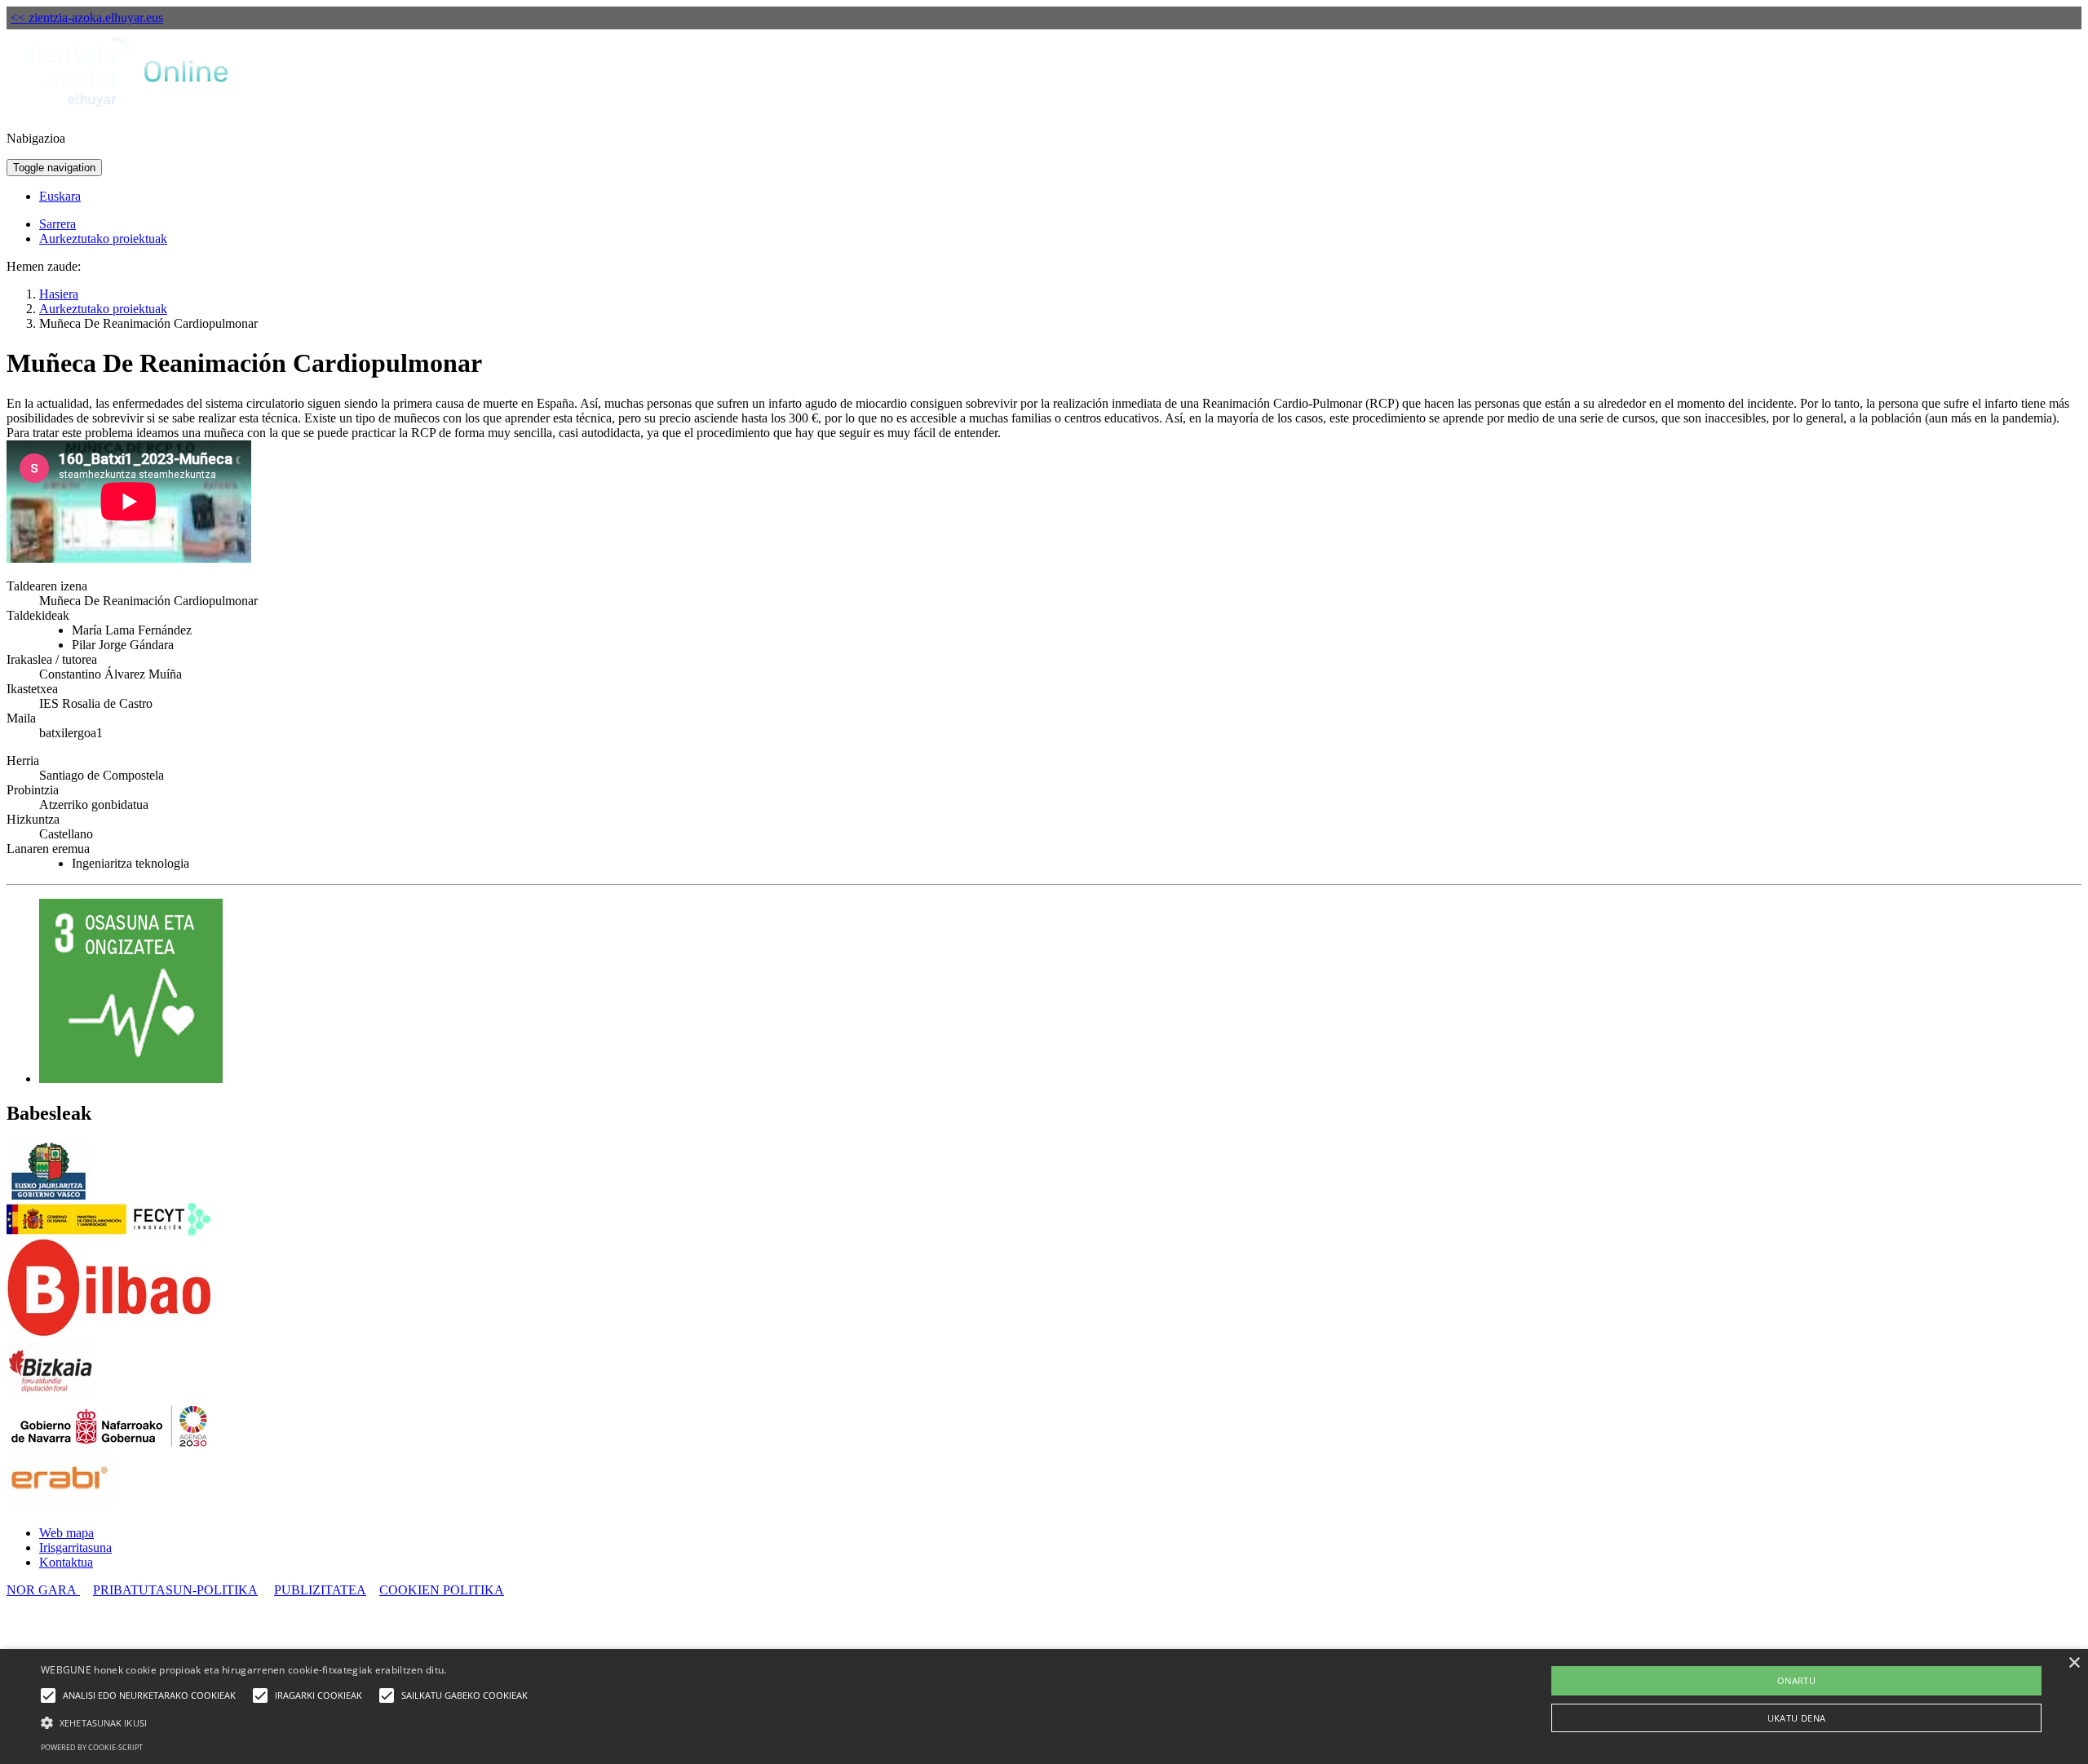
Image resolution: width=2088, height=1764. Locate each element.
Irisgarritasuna (75, 1547)
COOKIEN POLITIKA (442, 1590)
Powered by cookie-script (92, 1747)
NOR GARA (43, 1590)
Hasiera (59, 294)
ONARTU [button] (1796, 1680)
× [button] (2074, 1663)
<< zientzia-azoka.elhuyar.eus (87, 18)
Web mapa (66, 1533)
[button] (288, 1722)
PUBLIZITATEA (320, 1590)
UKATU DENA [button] (1797, 1718)
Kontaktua (66, 1562)
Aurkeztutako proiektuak (103, 239)
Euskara (60, 196)
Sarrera (58, 224)
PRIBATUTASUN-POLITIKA (175, 1590)
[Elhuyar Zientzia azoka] (127, 111)
